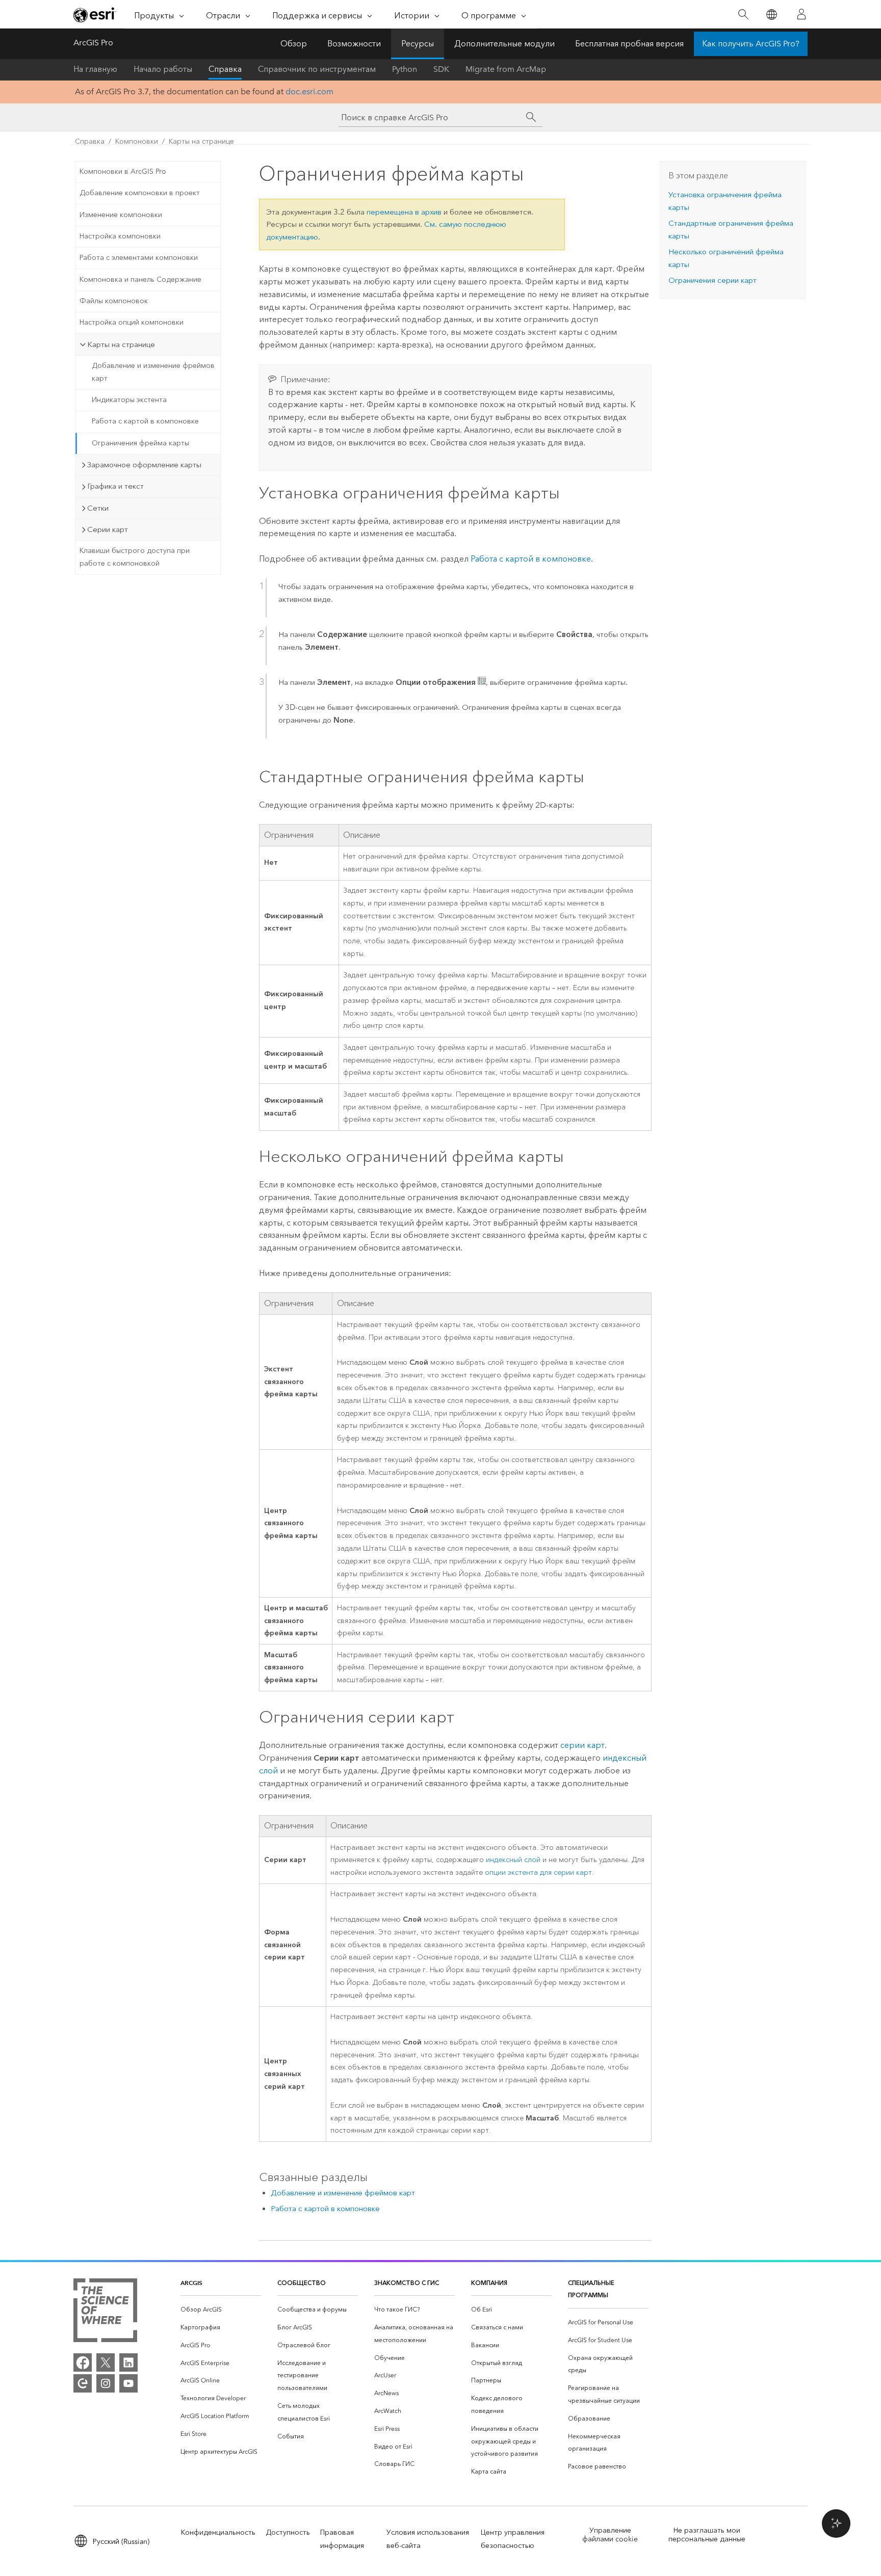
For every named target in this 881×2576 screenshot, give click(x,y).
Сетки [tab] (98, 508)
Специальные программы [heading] (591, 2289)
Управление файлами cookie (610, 2535)
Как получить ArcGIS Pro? (751, 44)
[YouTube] (128, 2383)
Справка (225, 69)
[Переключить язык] (771, 15)
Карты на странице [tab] (121, 344)
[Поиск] (743, 15)
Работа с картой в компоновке (145, 421)
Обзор (294, 44)
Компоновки (137, 141)
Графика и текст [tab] (115, 486)
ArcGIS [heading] (191, 2283)
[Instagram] (106, 2383)
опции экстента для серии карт (538, 1873)
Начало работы (163, 69)
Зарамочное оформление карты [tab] (144, 465)
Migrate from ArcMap (506, 69)
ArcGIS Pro (93, 43)
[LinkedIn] (128, 2362)
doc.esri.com (309, 91)
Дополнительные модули (504, 44)
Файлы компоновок (114, 301)
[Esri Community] (83, 2383)
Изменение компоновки (121, 215)
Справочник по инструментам (317, 69)
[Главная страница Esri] (95, 15)
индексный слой (513, 1860)
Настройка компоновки (120, 236)
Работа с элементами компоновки (139, 258)
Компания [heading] (489, 2283)
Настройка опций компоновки (132, 322)
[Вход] (801, 14)
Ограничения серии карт (712, 280)
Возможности (354, 44)
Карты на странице (201, 141)
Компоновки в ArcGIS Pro (123, 171)
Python (405, 69)
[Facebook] (83, 2362)
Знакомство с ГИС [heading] (407, 2283)
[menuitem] (221, 2310)
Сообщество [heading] (302, 2283)
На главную (95, 69)
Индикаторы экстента (129, 400)
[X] (106, 2362)
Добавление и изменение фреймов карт (153, 372)
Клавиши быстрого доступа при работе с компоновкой (135, 557)
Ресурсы (418, 44)
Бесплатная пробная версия (629, 44)
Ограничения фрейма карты (140, 443)
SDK (441, 69)
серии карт (582, 1745)
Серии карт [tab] (108, 529)
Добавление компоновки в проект (140, 193)
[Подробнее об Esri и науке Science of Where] (105, 2312)
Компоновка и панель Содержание (140, 280)
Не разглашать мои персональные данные (707, 2535)
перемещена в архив (404, 212)
